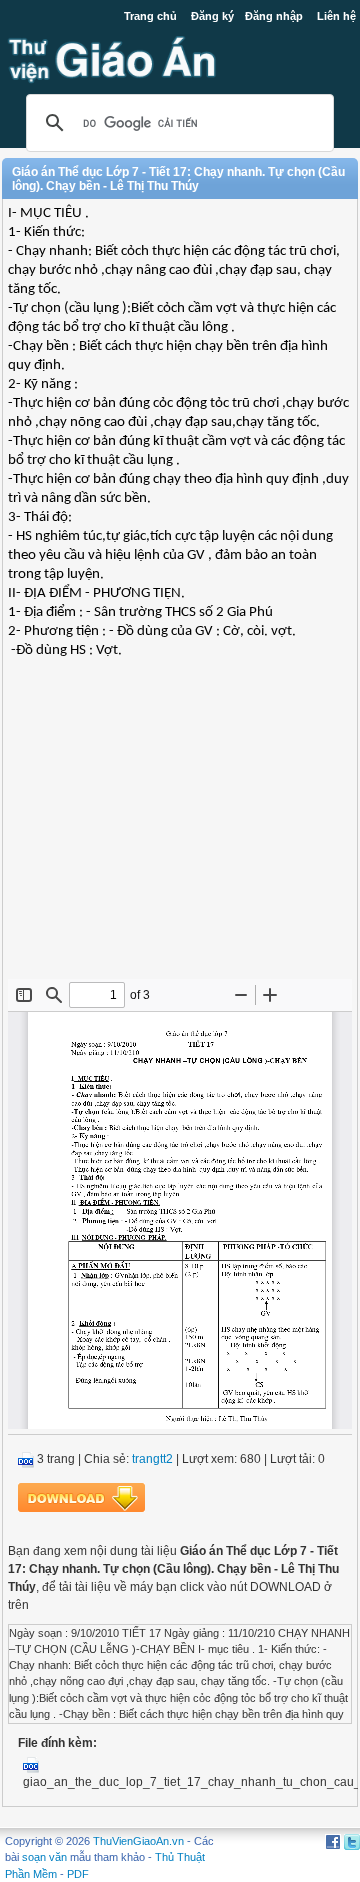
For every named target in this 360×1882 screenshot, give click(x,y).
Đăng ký (212, 16)
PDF (78, 1874)
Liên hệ (336, 16)
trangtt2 (152, 1459)
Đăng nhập (274, 16)
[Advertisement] (180, 834)
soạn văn (44, 1857)
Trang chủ (150, 16)
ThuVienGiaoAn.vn (138, 1841)
